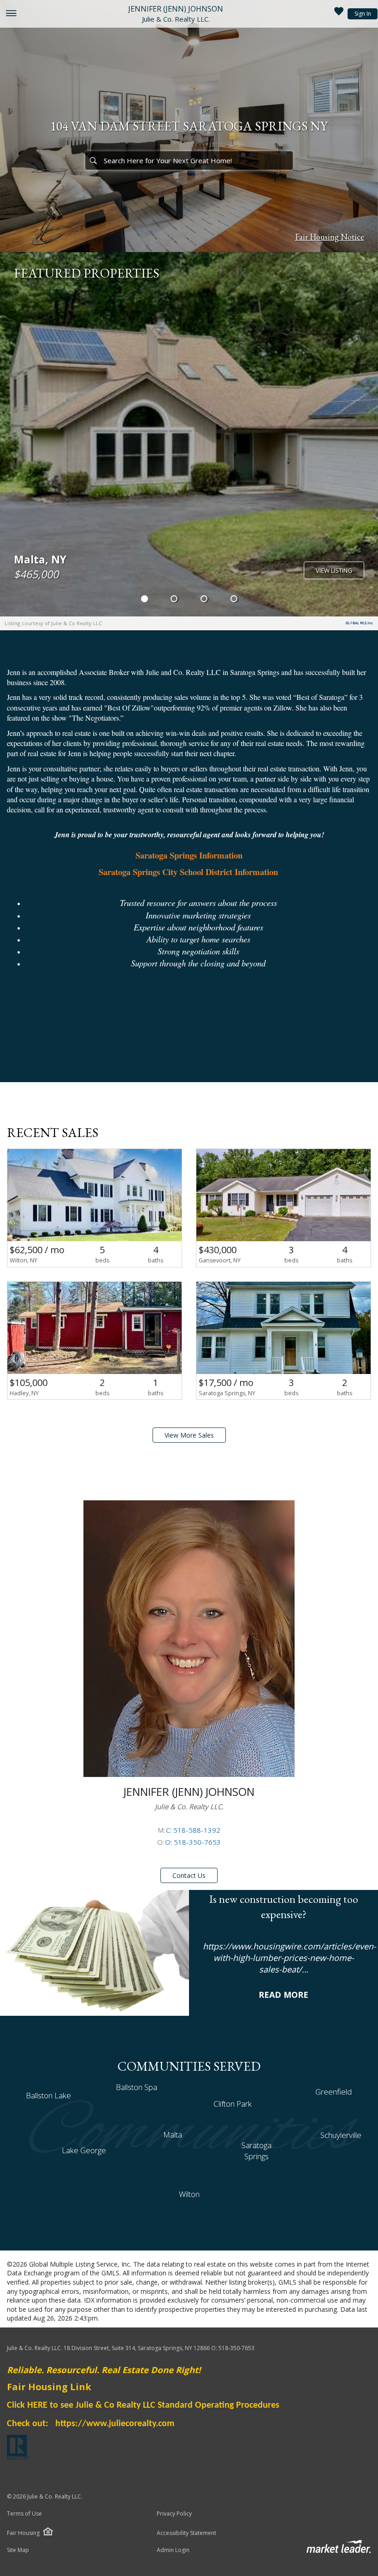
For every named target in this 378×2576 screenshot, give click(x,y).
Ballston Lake (48, 2095)
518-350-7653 (236, 2348)
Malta (173, 2135)
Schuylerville (341, 2135)
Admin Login (173, 2550)
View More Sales (189, 1435)
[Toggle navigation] (11, 14)
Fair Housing (23, 2533)
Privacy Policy (174, 2514)
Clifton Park (233, 2104)
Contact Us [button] (189, 1875)
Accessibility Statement (186, 2533)
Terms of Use (24, 2514)
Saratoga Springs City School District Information (188, 872)
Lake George (84, 2150)
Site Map (18, 2550)
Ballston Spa (136, 2087)
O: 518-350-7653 (193, 1842)
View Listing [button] (334, 570)
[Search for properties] (93, 160)
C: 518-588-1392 (193, 1830)
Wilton (189, 2194)
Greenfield (334, 2092)
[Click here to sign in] (339, 14)
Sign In (363, 14)
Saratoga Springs (257, 2151)
